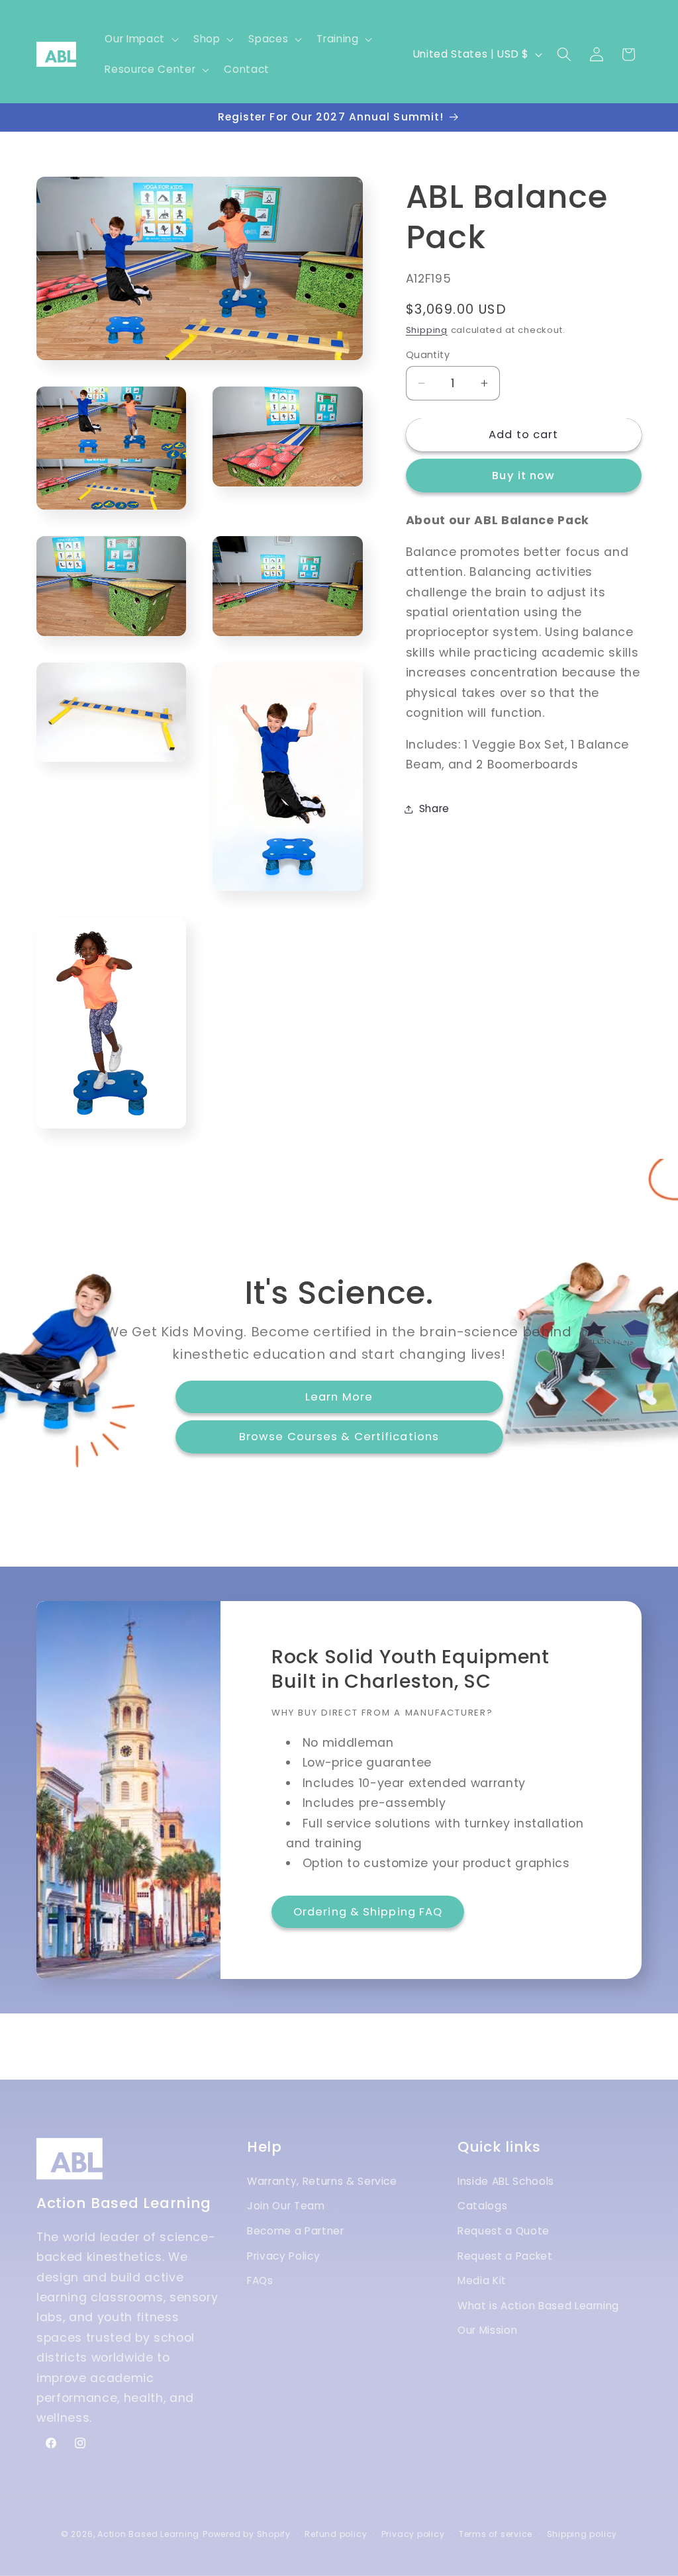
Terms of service (496, 2534)
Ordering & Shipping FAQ (368, 1912)
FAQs (260, 2280)
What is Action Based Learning (538, 2306)
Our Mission (487, 2330)
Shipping (427, 330)
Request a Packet (505, 2256)
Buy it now (523, 476)
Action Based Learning (148, 2534)
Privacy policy (413, 2534)
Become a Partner (296, 2231)
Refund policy (336, 2534)
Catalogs (482, 2206)
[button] (140, 39)
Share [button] (434, 808)
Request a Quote (504, 2231)
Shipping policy (582, 2534)
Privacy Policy (283, 2256)
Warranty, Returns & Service (322, 2181)
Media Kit (482, 2280)
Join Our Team (286, 2206)
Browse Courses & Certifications (339, 1437)
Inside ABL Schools (506, 2181)
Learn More (339, 1396)
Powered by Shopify (247, 2534)
